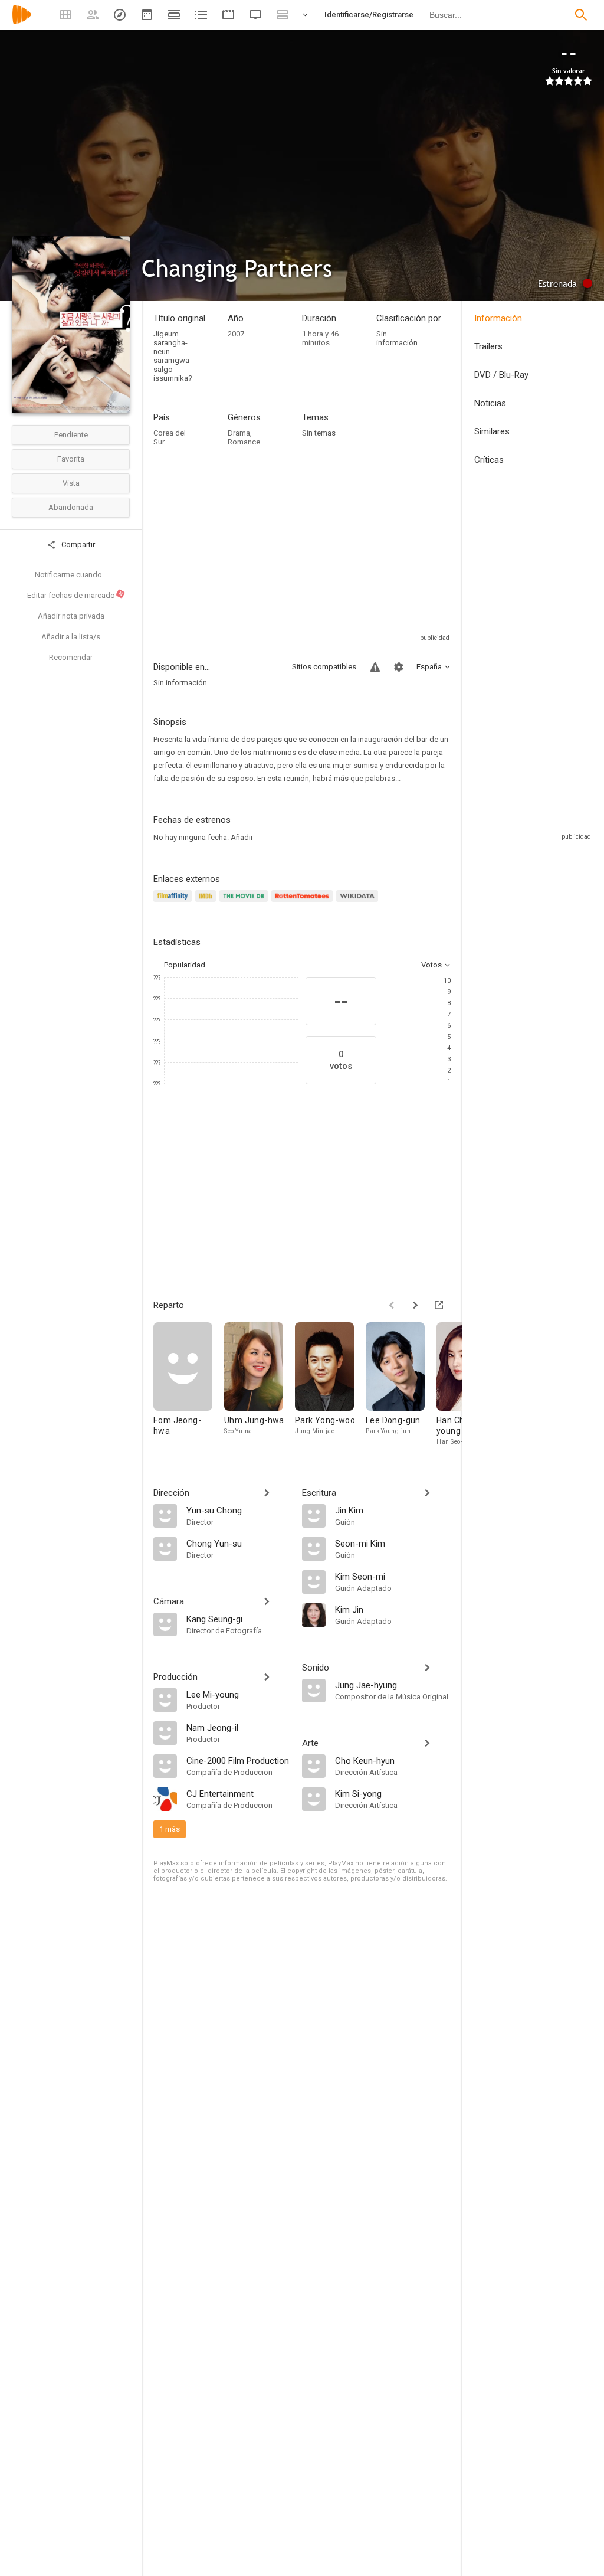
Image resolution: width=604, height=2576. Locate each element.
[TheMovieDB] (245, 903)
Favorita (71, 459)
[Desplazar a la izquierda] (392, 1305)
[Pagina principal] (22, 22)
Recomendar (71, 657)
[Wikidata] (359, 903)
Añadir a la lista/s (71, 637)
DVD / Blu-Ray (501, 375)
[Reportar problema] (375, 667)
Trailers (488, 346)
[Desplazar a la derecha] (415, 1305)
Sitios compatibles (324, 667)
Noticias (490, 403)
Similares (492, 431)
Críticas (489, 460)
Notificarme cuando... (71, 575)
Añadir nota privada (71, 616)
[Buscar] (581, 15)
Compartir (77, 545)
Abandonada (71, 507)
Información (498, 318)
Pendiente (71, 435)
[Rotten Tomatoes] (304, 903)
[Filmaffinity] (174, 903)
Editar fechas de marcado (75, 595)
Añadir (242, 837)
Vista (71, 483)
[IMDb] (207, 903)
